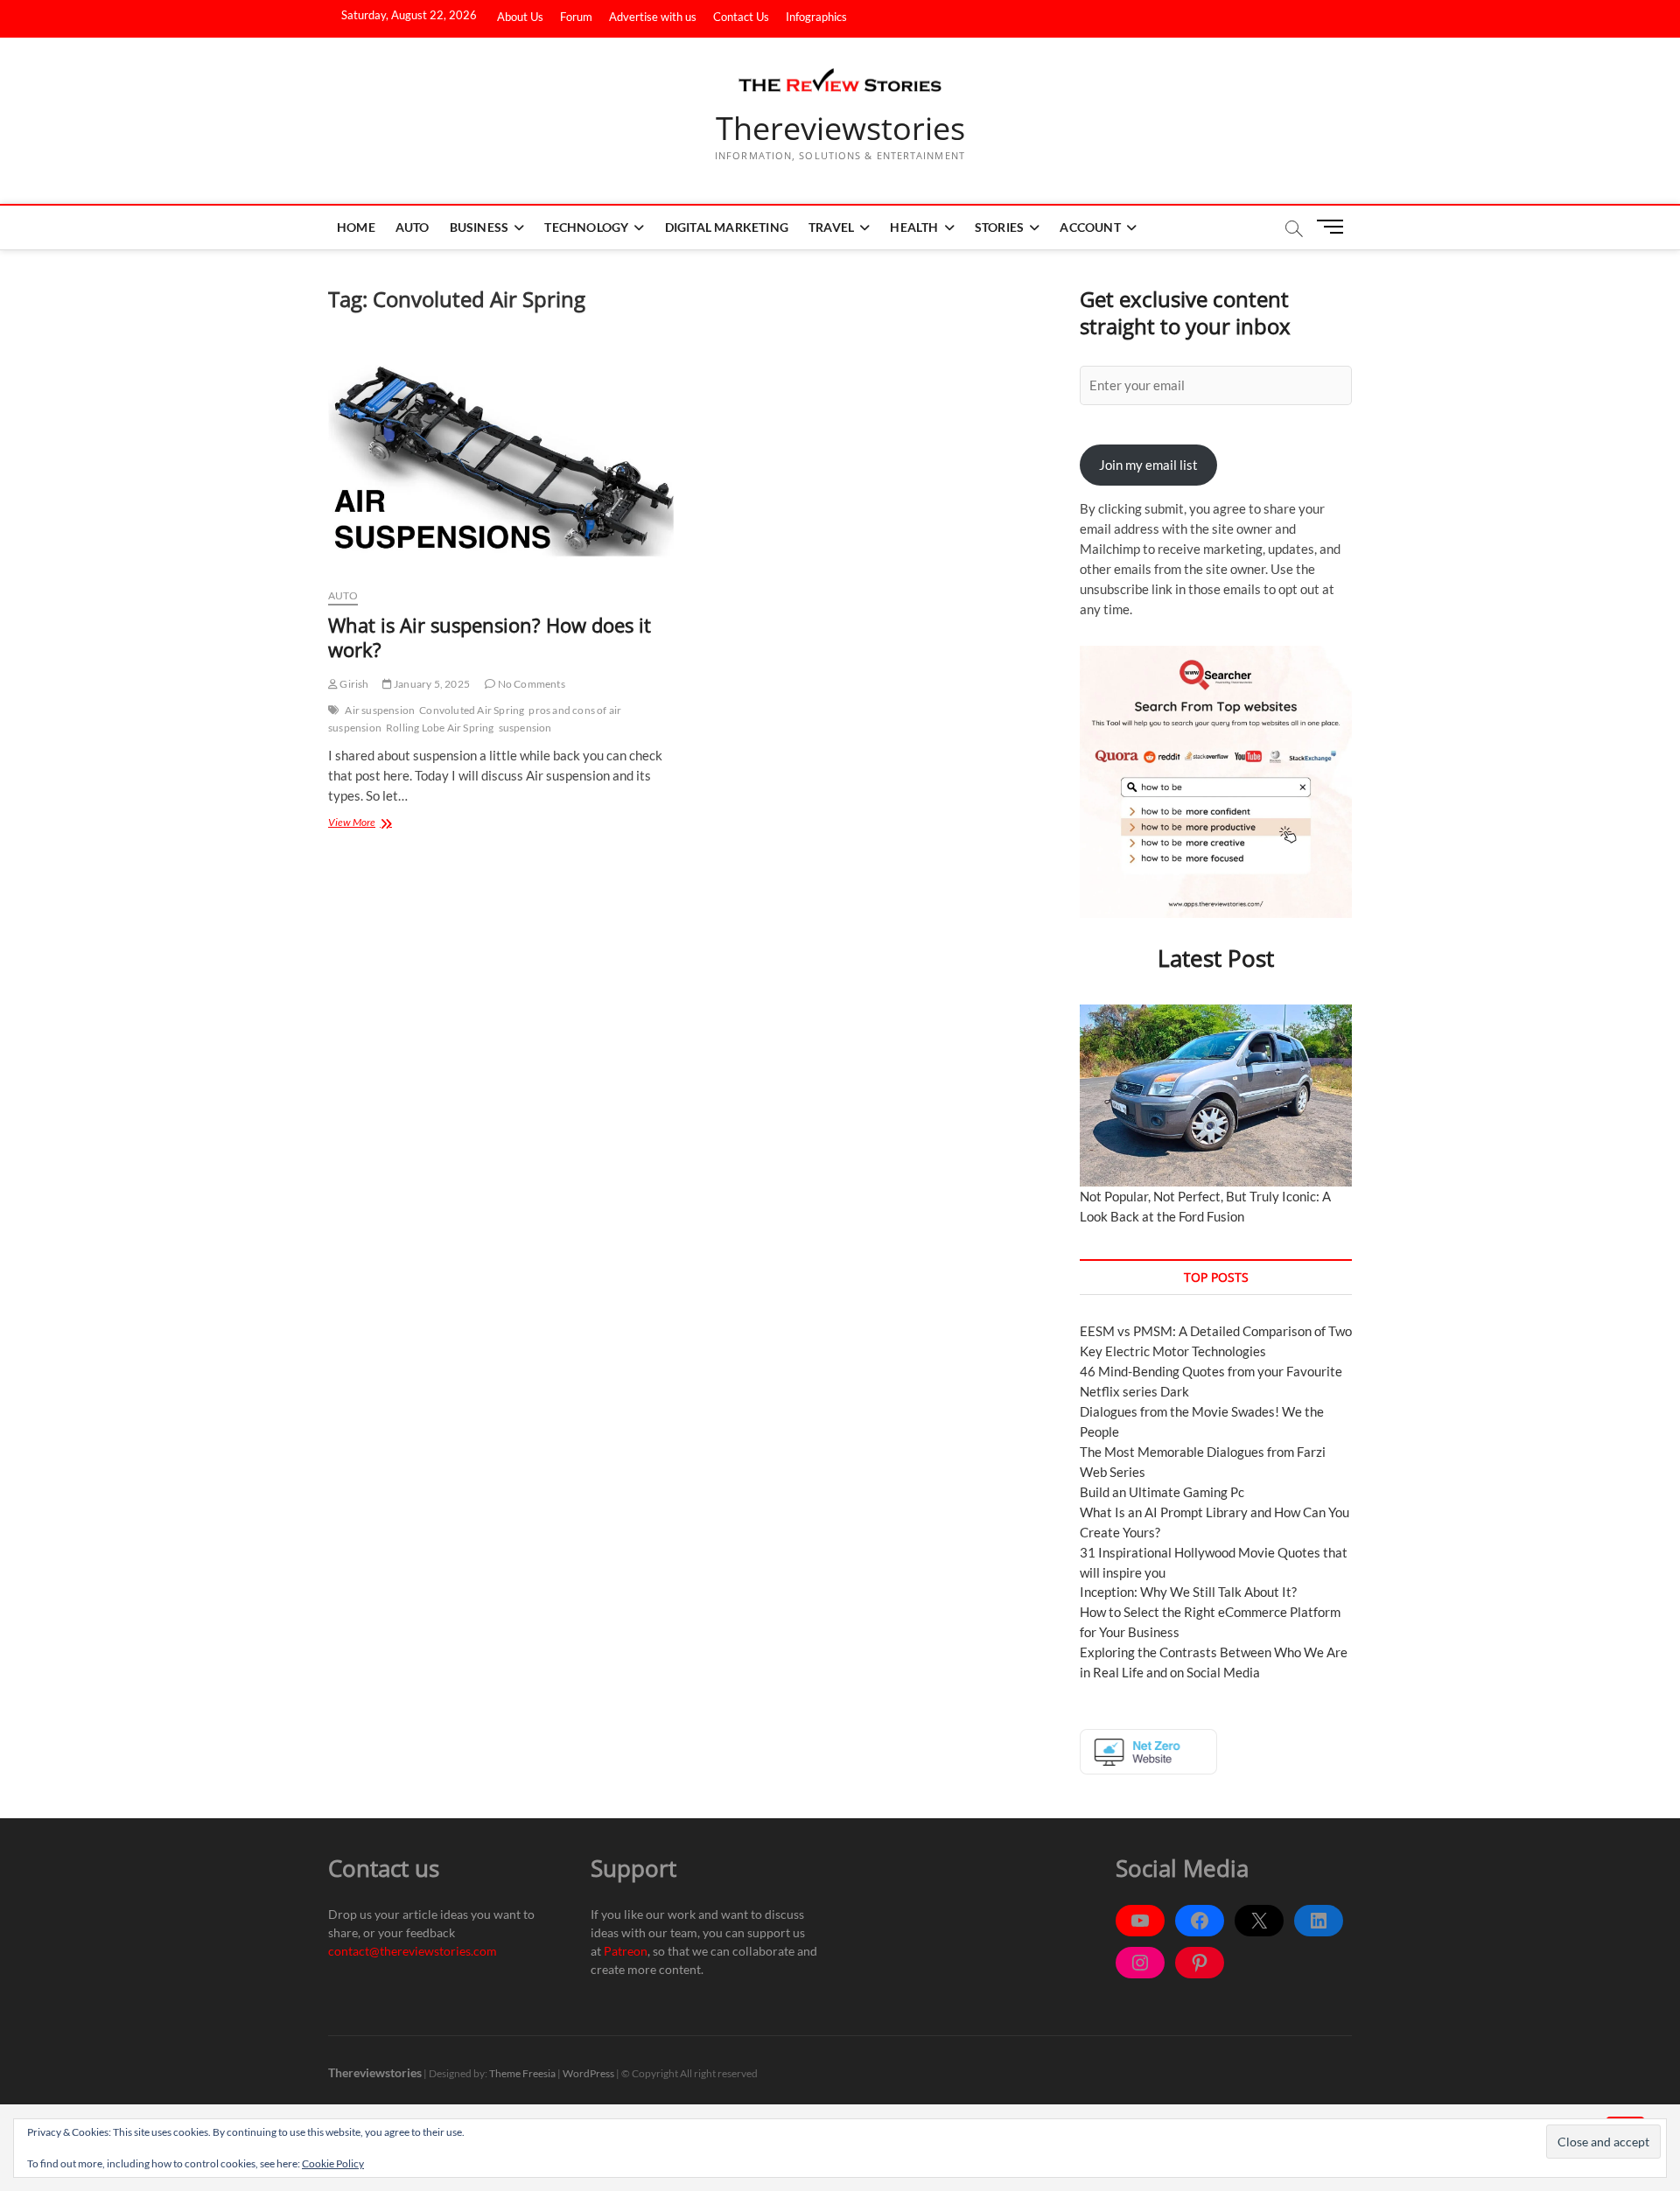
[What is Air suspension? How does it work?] (501, 459)
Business (479, 227)
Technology (586, 227)
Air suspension (380, 710)
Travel (831, 227)
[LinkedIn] (1319, 1921)
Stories (999, 227)
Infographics (816, 17)
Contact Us (741, 17)
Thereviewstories (840, 129)
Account (1090, 227)
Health (914, 227)
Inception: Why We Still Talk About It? (1188, 1592)
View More (377, 822)
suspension (525, 728)
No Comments (530, 684)
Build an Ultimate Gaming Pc (1162, 1492)
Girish (353, 684)
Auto (413, 227)
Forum (576, 17)
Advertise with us (653, 17)
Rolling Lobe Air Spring (440, 728)
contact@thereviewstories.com (413, 1951)
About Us (520, 17)
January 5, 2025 (431, 684)
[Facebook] (1200, 1921)
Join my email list (1148, 465)
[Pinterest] (1200, 1963)
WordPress (588, 2073)
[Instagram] (1140, 1963)
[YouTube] (1140, 1921)
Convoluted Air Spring (472, 710)
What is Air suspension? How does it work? (490, 637)
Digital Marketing (727, 227)
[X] (1259, 1921)
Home (356, 227)
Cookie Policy (333, 2163)
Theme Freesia (522, 2073)
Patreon (626, 1951)
